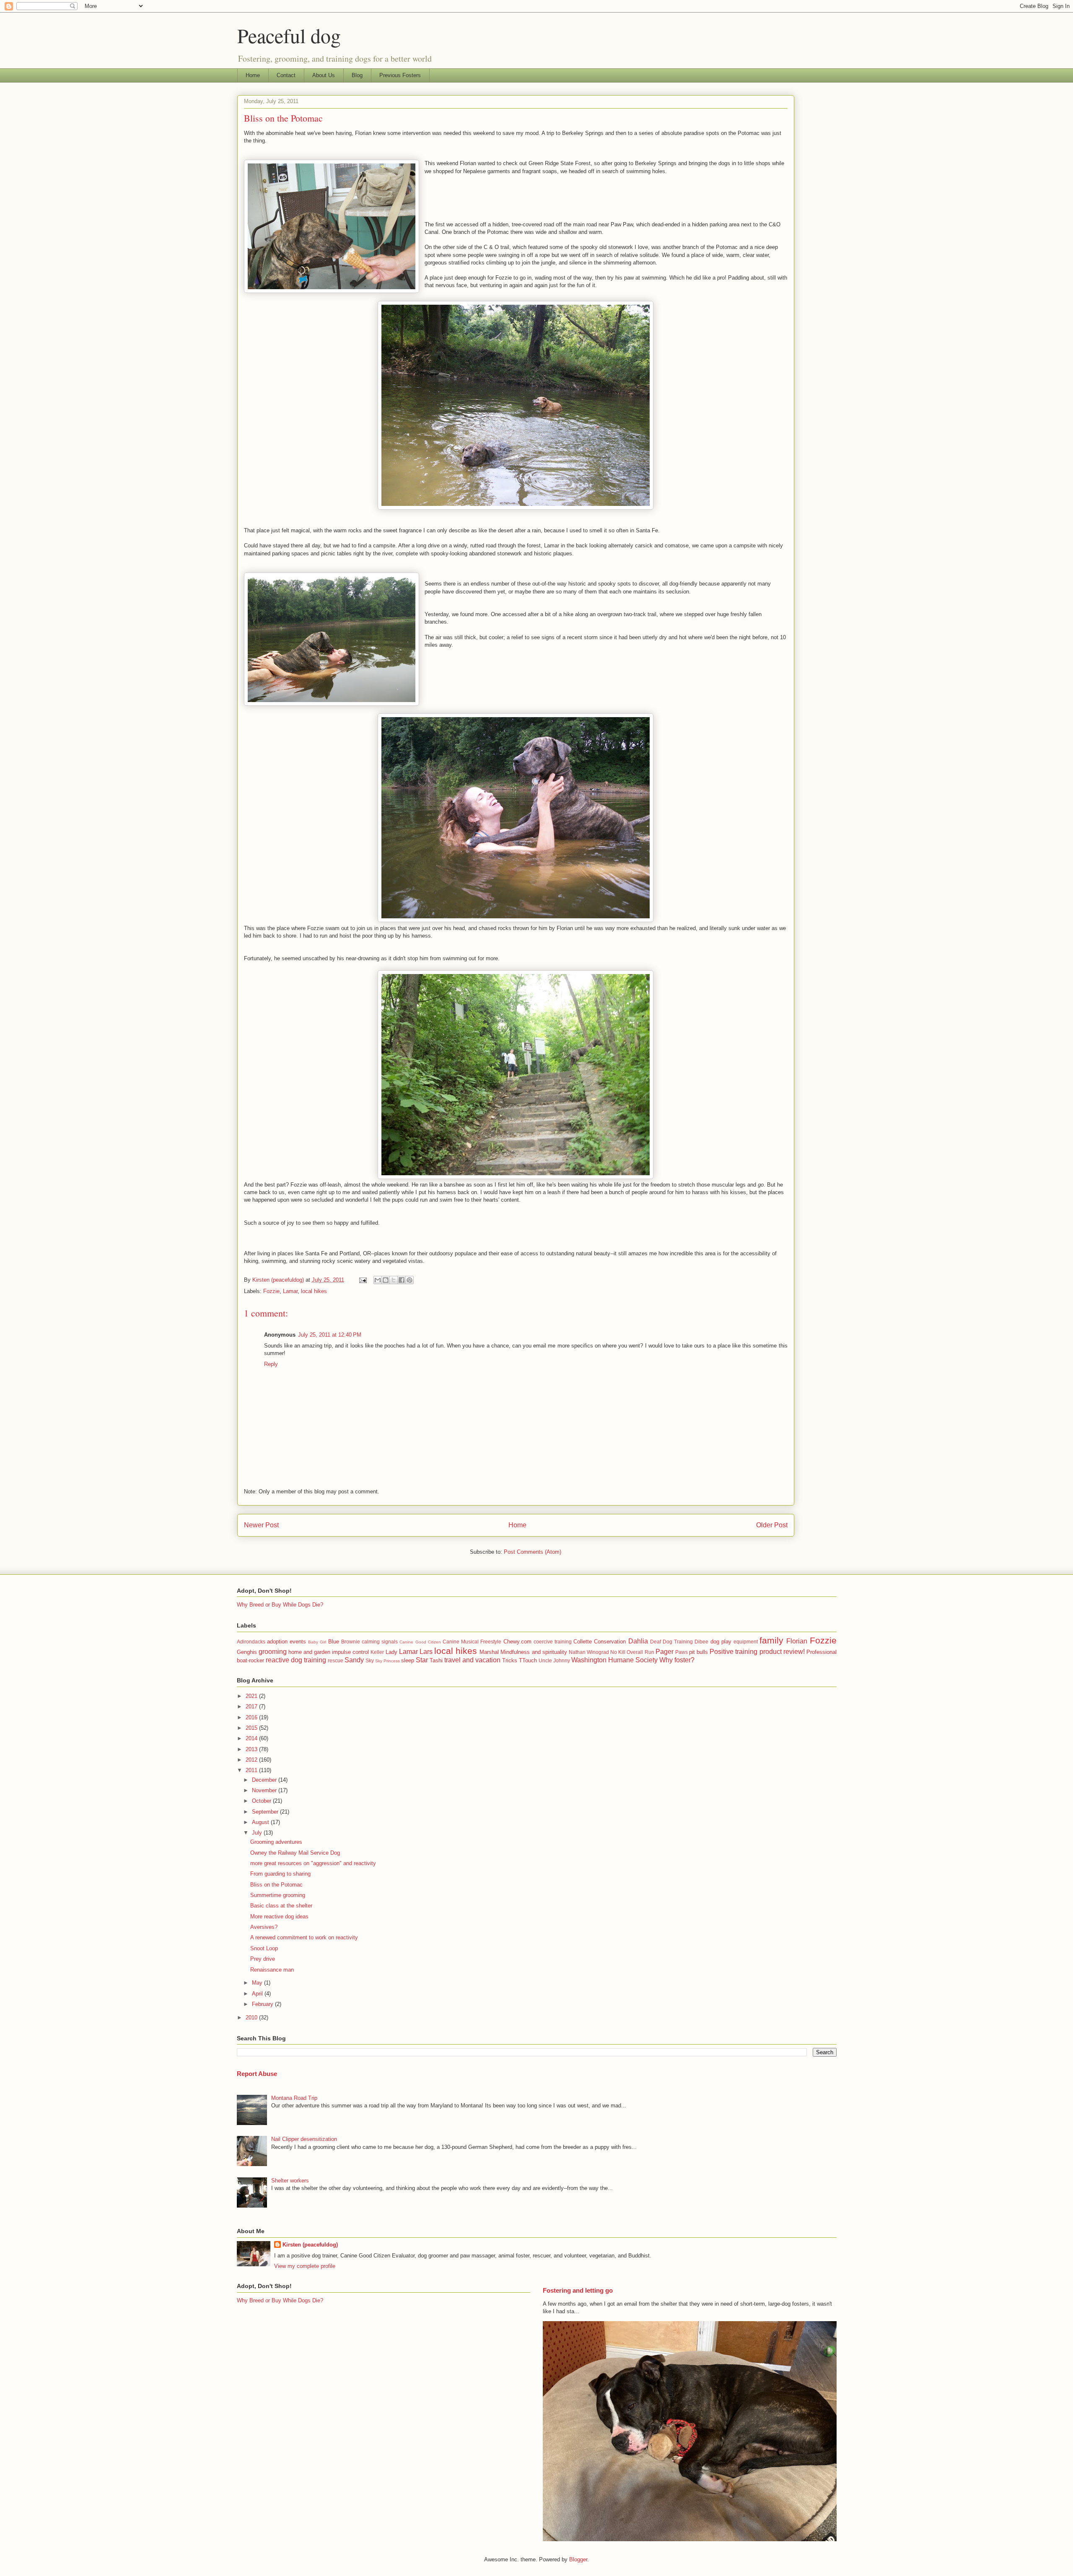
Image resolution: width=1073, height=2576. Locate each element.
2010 (252, 2018)
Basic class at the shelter (281, 1906)
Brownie (351, 1642)
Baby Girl (317, 1642)
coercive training (553, 1642)
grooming (273, 1652)
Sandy (354, 1660)
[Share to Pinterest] (410, 1280)
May (258, 1983)
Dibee (701, 1642)
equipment (746, 1642)
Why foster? (677, 1660)
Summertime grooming (278, 1895)
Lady (391, 1652)
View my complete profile (305, 2266)
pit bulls (698, 1652)
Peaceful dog (289, 35)
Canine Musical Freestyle (472, 1642)
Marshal (489, 1652)
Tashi (436, 1660)
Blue (334, 1642)
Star (422, 1660)
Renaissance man (272, 1970)
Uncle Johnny (554, 1660)
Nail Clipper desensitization (304, 2139)
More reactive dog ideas (279, 1916)
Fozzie (271, 1291)
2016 (252, 1717)
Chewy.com (517, 1642)
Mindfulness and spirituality (534, 1652)
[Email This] (378, 1280)
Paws (682, 1652)
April (258, 1994)
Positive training (733, 1652)
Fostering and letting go (578, 2290)
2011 (252, 1770)
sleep (408, 1660)
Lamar (290, 1291)
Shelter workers (290, 2181)
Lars (426, 1652)
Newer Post (261, 1525)
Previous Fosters (400, 75)
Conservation (610, 1642)
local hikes (314, 1291)
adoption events (286, 1642)
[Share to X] (394, 1280)
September (266, 1812)
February (263, 2004)
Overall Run (640, 1652)
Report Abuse (257, 2074)
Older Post (772, 1525)
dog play (721, 1642)
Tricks (510, 1660)
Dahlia (638, 1641)
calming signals (380, 1642)
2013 (252, 1749)
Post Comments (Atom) (533, 1552)
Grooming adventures (276, 1842)
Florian (797, 1641)
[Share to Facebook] (402, 1280)
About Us (324, 75)
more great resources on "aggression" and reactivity (313, 1863)
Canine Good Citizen (420, 1642)
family (771, 1640)
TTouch (528, 1660)
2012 (252, 1760)
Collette (583, 1642)
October (262, 1801)
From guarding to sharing (280, 1874)
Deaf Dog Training (671, 1642)
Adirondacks (251, 1642)
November (265, 1790)
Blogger (578, 2559)
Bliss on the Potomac (276, 1885)
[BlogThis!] (386, 1280)
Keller (377, 1652)
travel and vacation (472, 1660)
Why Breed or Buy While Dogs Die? (280, 1605)
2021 (252, 1696)
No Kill (618, 1652)
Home (253, 75)
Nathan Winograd (589, 1652)
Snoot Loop (264, 1948)
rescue (336, 1660)
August (261, 1822)
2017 (252, 1707)
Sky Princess (387, 1661)
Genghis (247, 1652)
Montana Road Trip (294, 2098)
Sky (370, 1660)
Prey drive (263, 1959)
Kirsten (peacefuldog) (310, 2245)
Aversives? (264, 1927)
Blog (357, 75)
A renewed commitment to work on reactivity (304, 1937)
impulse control (350, 1652)
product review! (782, 1652)
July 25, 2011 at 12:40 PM (330, 1335)
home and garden (309, 1652)
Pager (665, 1652)
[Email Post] (363, 1280)
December (265, 1780)
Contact (286, 75)
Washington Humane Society (614, 1660)
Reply (271, 1364)
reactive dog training (296, 1660)
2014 (252, 1738)
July (258, 1833)
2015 (252, 1728)
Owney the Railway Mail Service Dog (295, 1853)
